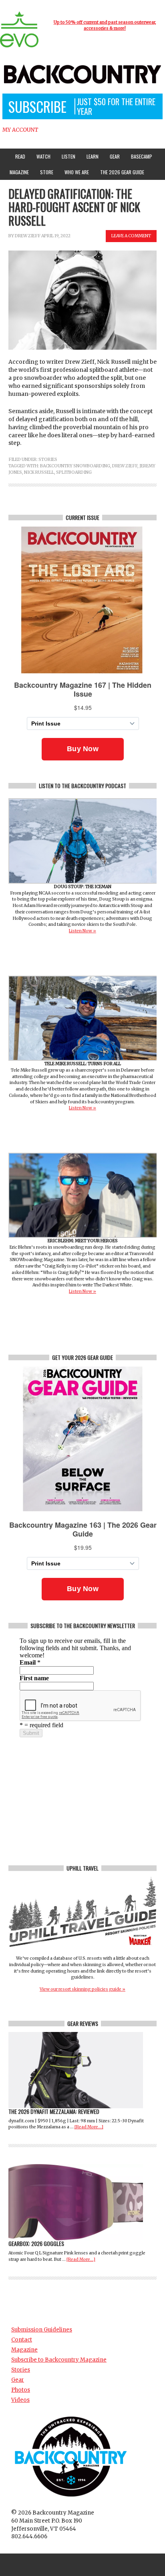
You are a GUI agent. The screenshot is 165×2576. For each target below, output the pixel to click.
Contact (22, 2340)
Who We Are (75, 172)
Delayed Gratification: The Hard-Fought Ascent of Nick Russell (74, 207)
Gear (113, 156)
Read (20, 156)
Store (47, 172)
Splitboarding (74, 472)
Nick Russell (39, 472)
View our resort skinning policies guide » (82, 1989)
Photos (21, 2390)
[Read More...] (89, 2127)
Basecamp (142, 156)
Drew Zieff (28, 236)
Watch (41, 156)
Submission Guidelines (42, 2330)
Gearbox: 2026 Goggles (36, 2243)
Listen (68, 156)
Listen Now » (82, 931)
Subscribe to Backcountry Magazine (59, 2360)
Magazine (17, 172)
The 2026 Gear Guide (122, 172)
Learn (91, 156)
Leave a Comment (131, 236)
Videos (20, 2400)
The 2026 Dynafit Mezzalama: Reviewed (54, 2111)
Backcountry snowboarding (75, 466)
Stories (48, 460)
